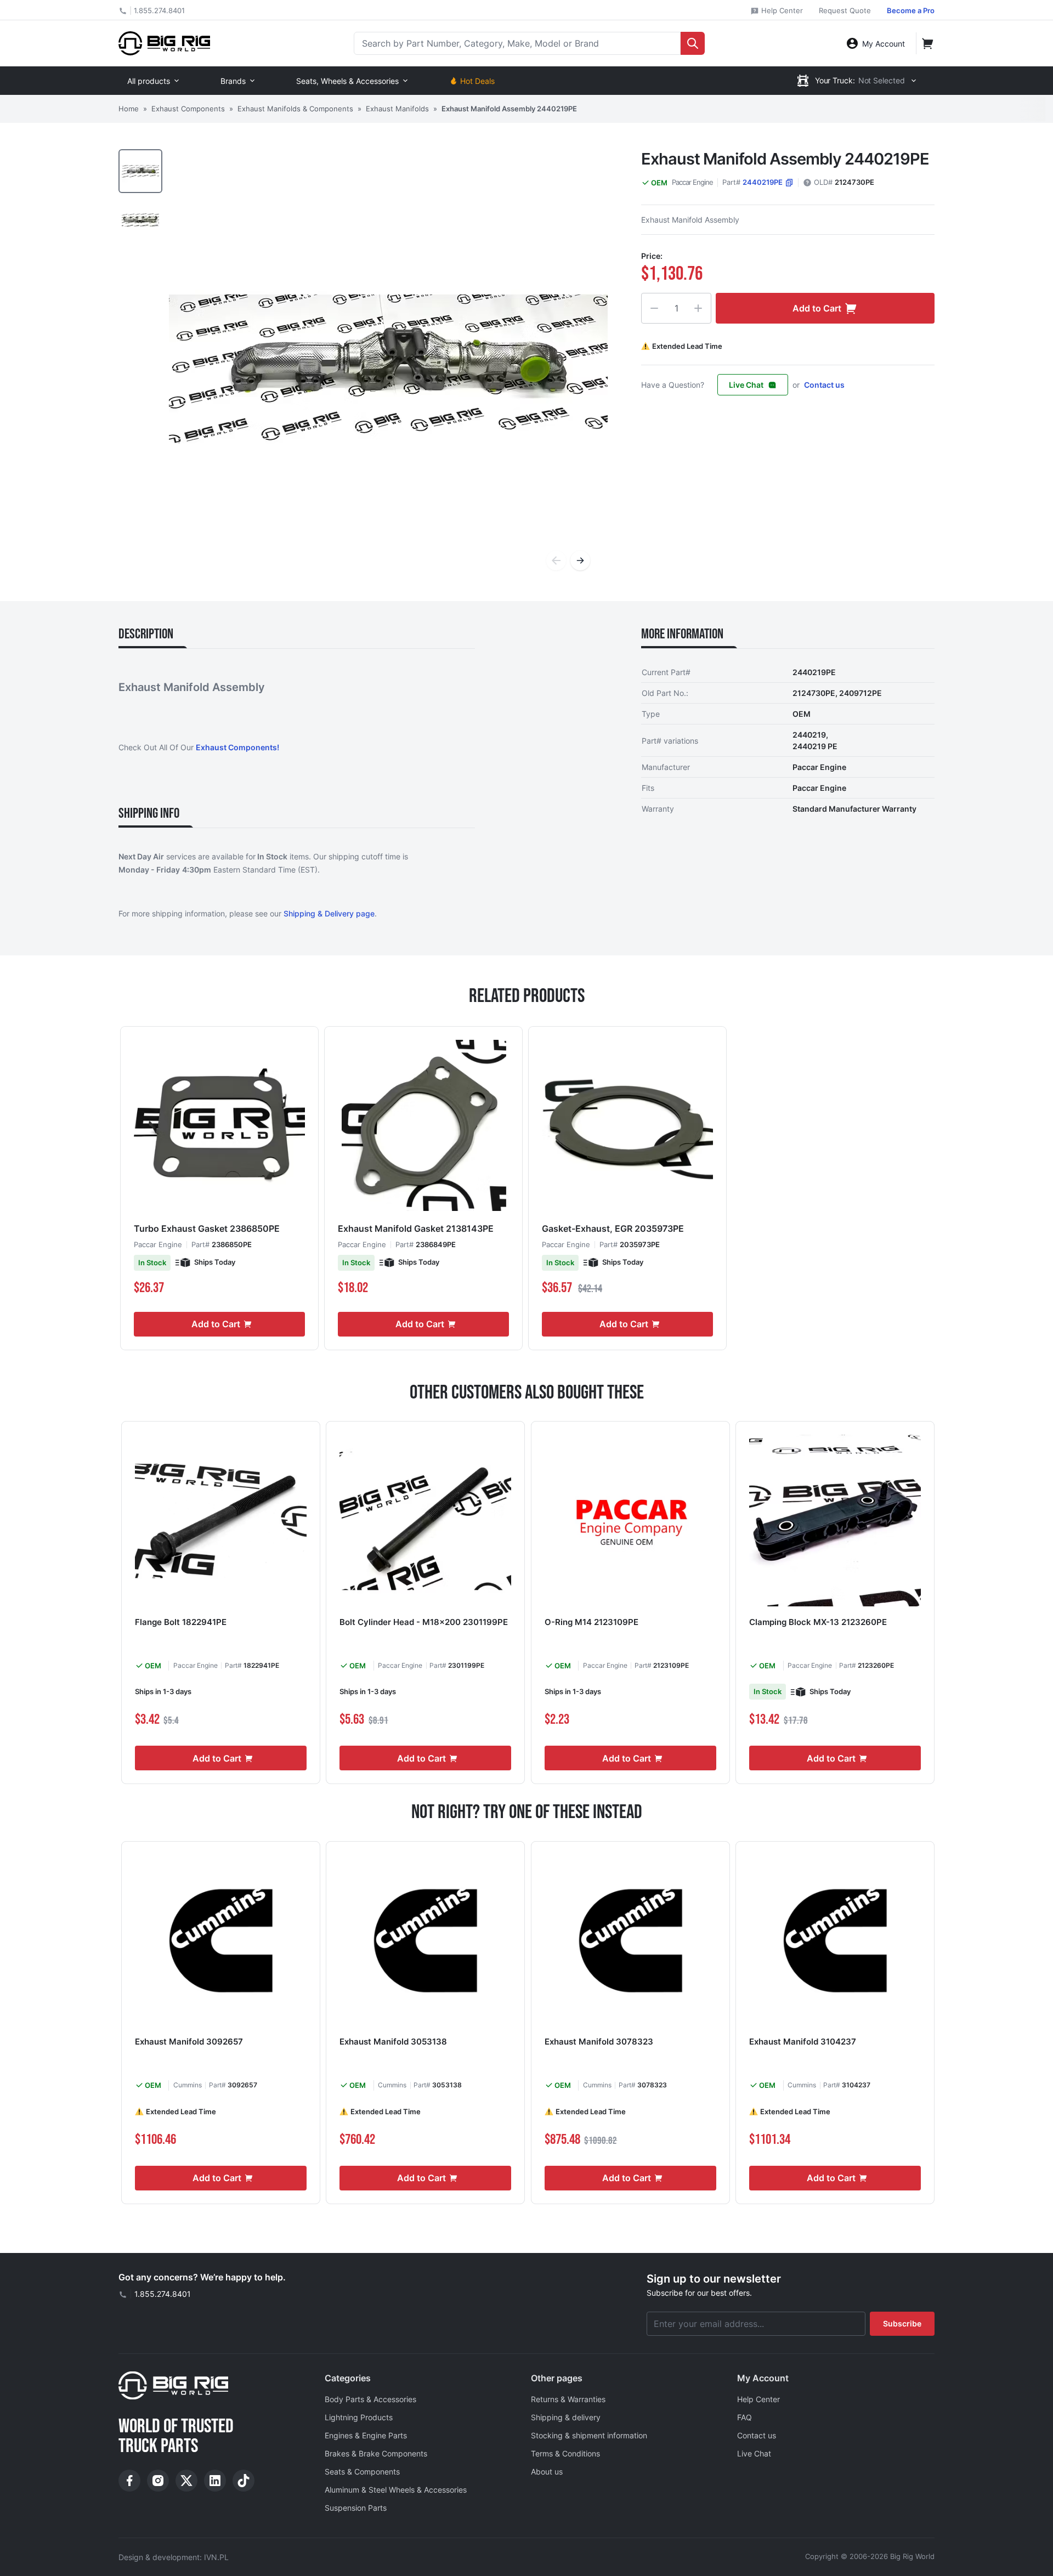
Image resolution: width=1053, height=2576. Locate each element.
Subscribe (902, 2323)
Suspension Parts (356, 2508)
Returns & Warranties (568, 2399)
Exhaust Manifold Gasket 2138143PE (416, 1228)
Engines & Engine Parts (366, 2435)
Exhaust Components (188, 109)
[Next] (580, 561)
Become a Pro (911, 10)
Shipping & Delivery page (329, 913)
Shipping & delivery (566, 2417)
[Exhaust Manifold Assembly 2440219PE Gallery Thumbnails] (140, 195)
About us (547, 2472)
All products (149, 81)
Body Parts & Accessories (370, 2399)
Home (129, 109)
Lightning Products (359, 2417)
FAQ (745, 2417)
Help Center (781, 10)
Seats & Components (362, 2472)
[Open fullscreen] (388, 369)
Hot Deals (477, 81)
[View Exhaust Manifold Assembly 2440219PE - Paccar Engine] (140, 171)
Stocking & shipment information (589, 2435)
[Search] (693, 43)
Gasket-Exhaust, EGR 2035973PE (613, 1228)
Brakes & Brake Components (376, 2453)
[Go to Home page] (164, 43)
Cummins (188, 2085)
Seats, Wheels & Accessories (347, 81)
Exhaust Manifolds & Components (295, 109)
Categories (348, 2378)
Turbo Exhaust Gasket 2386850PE (207, 1228)
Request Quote (845, 10)
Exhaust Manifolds (397, 109)
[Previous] (556, 561)
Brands (233, 81)
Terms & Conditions (565, 2453)
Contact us (824, 385)
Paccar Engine (692, 182)
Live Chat (746, 385)
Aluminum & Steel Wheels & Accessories (396, 2490)
